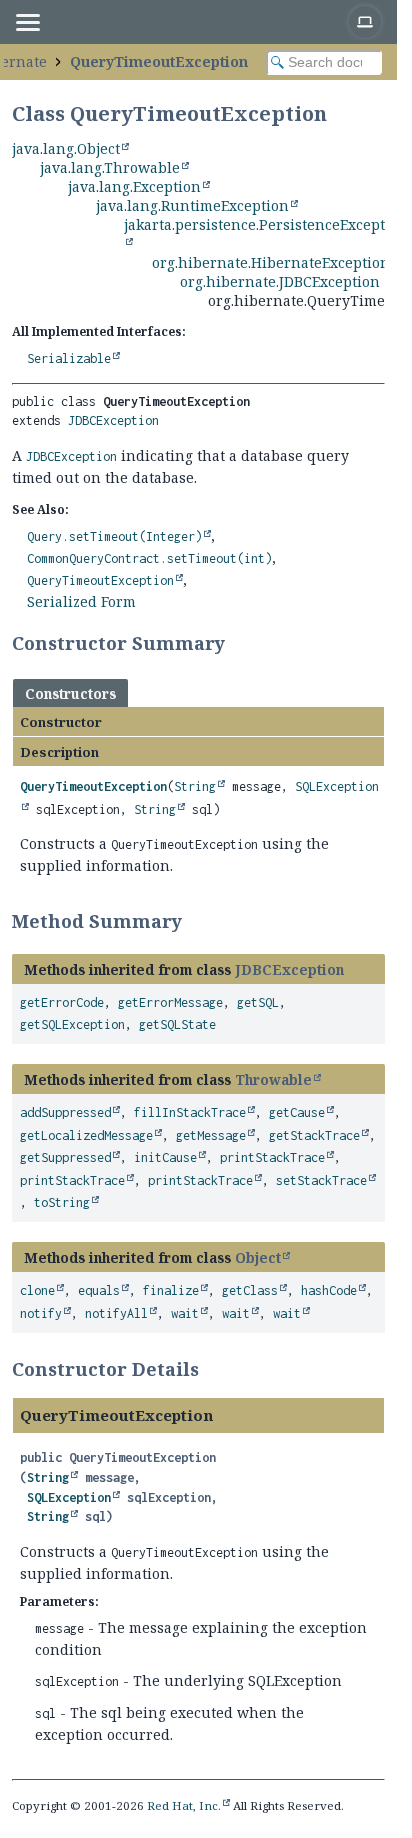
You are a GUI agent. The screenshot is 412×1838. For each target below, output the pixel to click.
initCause (165, 1157)
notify (41, 1313)
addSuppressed (65, 1112)
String (195, 786)
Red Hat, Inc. (184, 1805)
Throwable (273, 1079)
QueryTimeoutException (159, 61)
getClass (250, 1290)
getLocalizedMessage (86, 1135)
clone (37, 1290)
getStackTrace (314, 1135)
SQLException (69, 1497)
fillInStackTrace (190, 1112)
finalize (171, 1290)
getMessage (211, 1135)
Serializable (69, 358)
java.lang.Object (66, 148)
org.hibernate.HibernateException (271, 262)
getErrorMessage (170, 1002)
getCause (297, 1112)
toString (62, 1202)
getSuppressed (65, 1157)
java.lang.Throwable (110, 167)
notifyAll (116, 1313)
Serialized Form (81, 601)
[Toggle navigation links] (27, 22)
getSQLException (72, 1024)
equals (99, 1290)
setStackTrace (321, 1180)
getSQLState (177, 1024)
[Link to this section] (238, 643)
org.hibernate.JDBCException (280, 281)
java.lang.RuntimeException (192, 205)
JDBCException (113, 420)
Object (258, 1257)
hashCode (329, 1290)
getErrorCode (62, 1002)
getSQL (258, 1002)
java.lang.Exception (134, 186)
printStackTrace (272, 1157)
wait (185, 1313)
